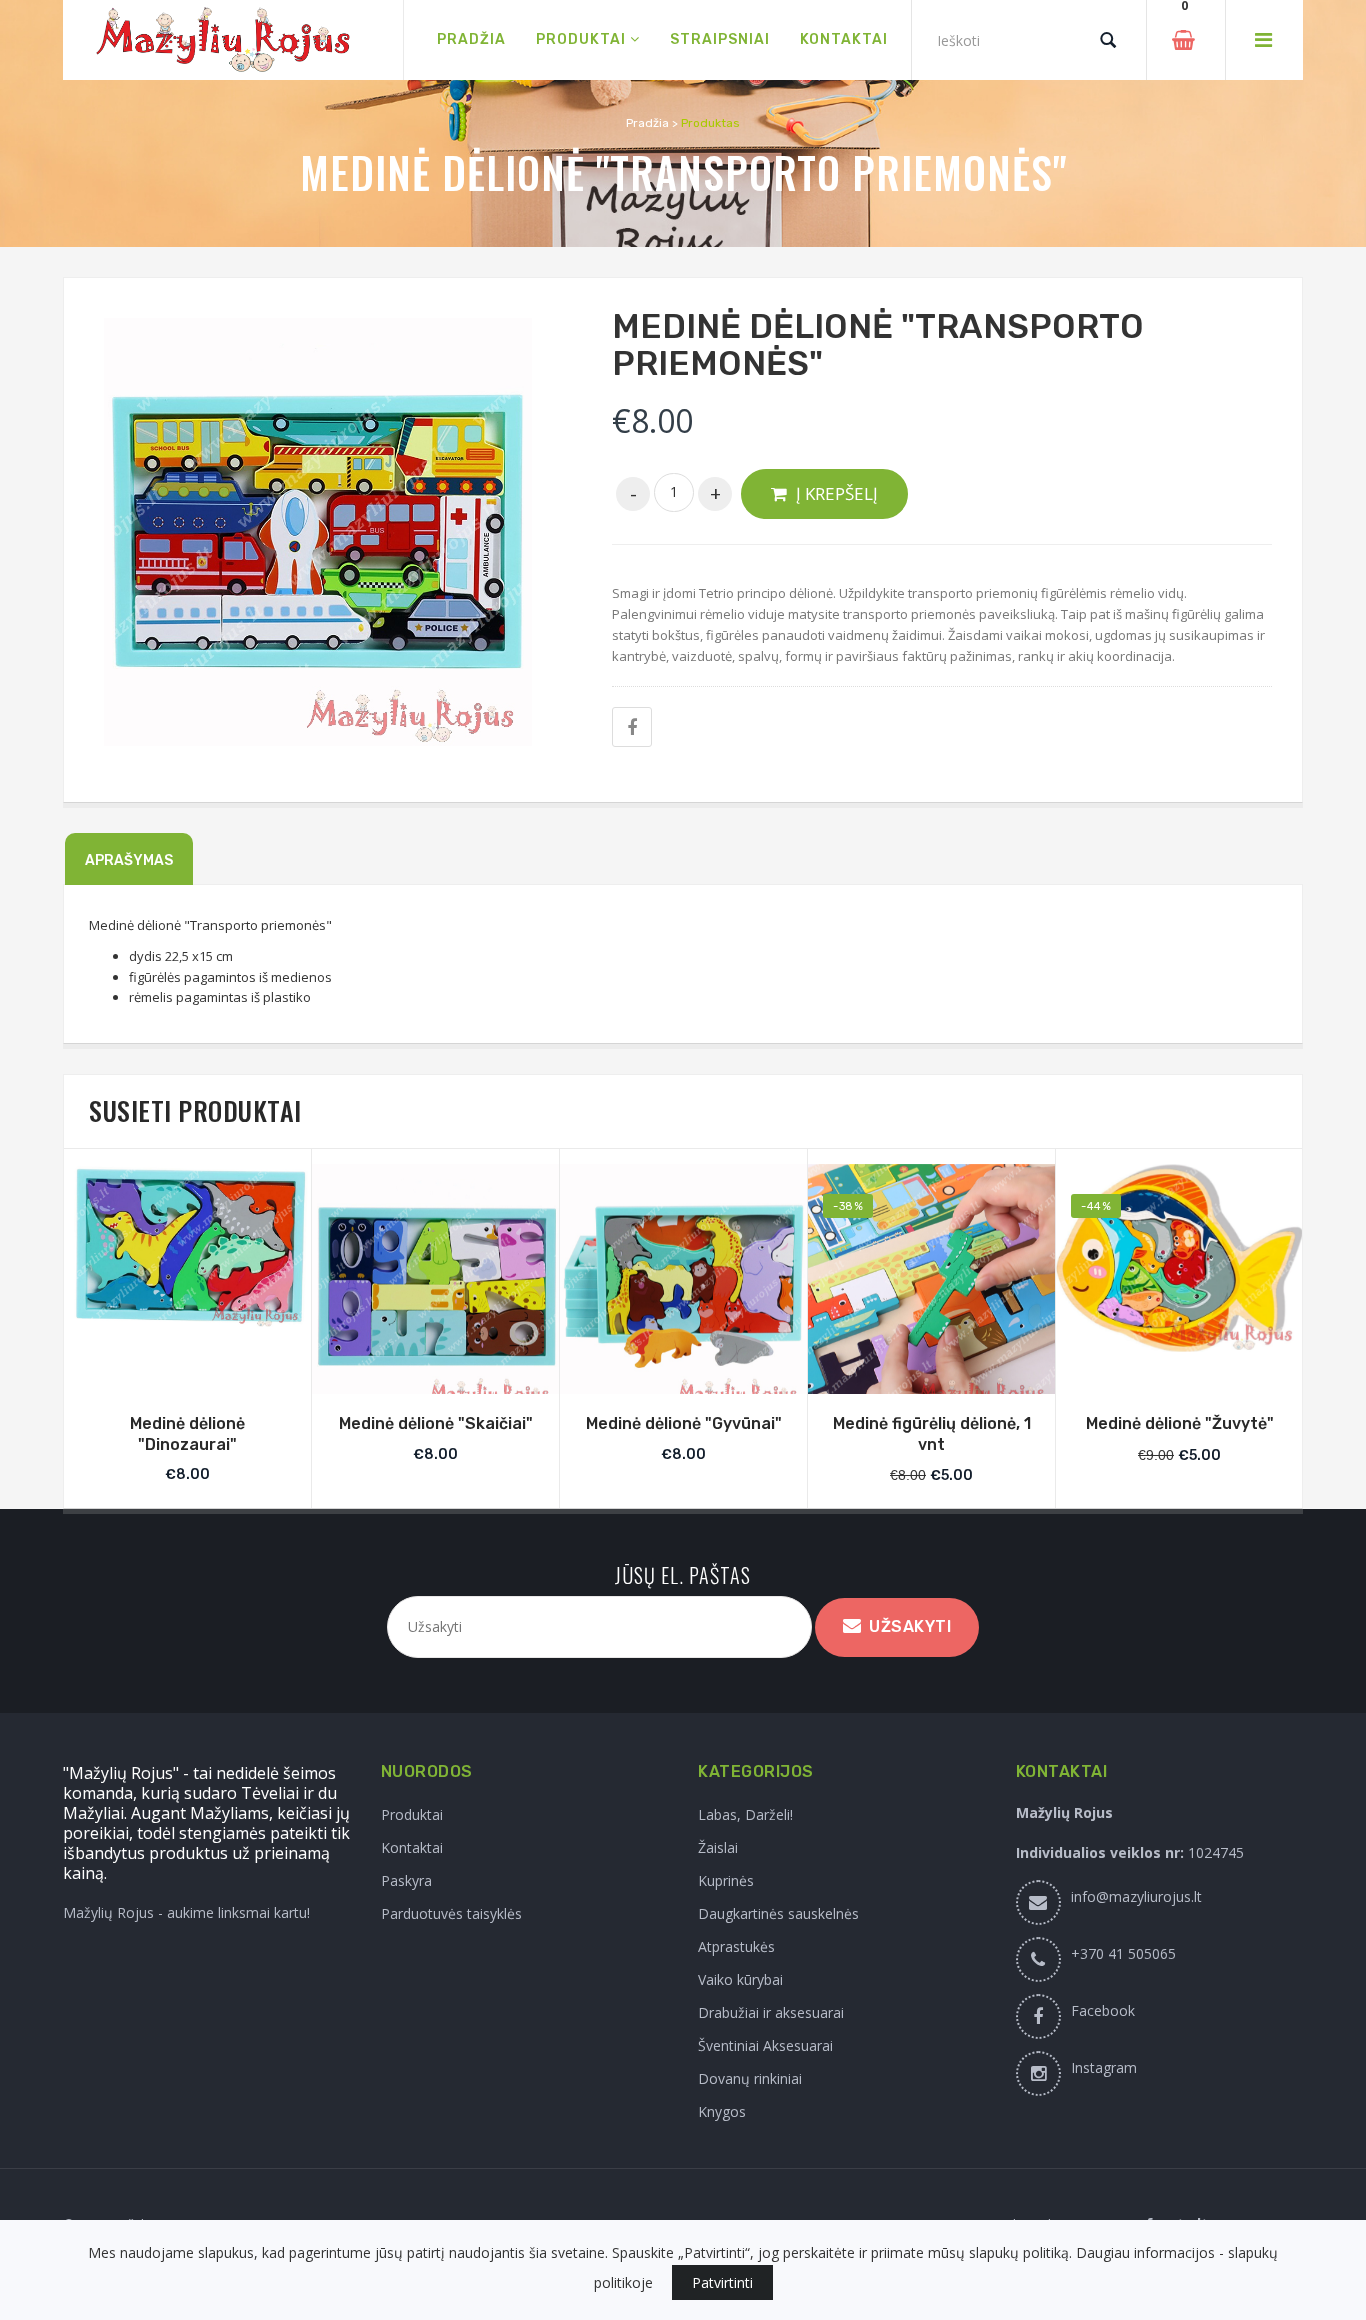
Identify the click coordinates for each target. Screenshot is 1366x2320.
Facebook (1103, 2010)
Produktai (412, 1814)
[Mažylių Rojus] (233, 40)
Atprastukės (736, 1946)
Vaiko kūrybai (740, 1979)
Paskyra (406, 1880)
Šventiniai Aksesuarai (765, 2045)
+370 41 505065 (1123, 1953)
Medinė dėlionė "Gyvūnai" (684, 1423)
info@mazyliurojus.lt (1136, 1896)
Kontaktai (412, 1847)
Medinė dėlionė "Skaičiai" (436, 1423)
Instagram (1104, 2067)
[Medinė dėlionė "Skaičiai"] (435, 1287)
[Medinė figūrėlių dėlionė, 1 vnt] (931, 1287)
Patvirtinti (722, 2282)
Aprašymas (129, 860)
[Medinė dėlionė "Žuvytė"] (1179, 1258)
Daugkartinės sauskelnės (778, 1913)
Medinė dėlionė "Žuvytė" (1180, 1423)
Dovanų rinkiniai (750, 2078)
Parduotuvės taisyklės (451, 1913)
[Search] (1108, 40)
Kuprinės (726, 1880)
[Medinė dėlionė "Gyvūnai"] (683, 1287)
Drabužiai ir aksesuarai (771, 2012)
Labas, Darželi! (745, 1814)
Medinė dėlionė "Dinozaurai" (187, 1434)
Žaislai (718, 1847)
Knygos (722, 2111)
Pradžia (647, 123)
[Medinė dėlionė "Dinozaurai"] (187, 1246)
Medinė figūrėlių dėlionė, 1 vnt (932, 1434)
